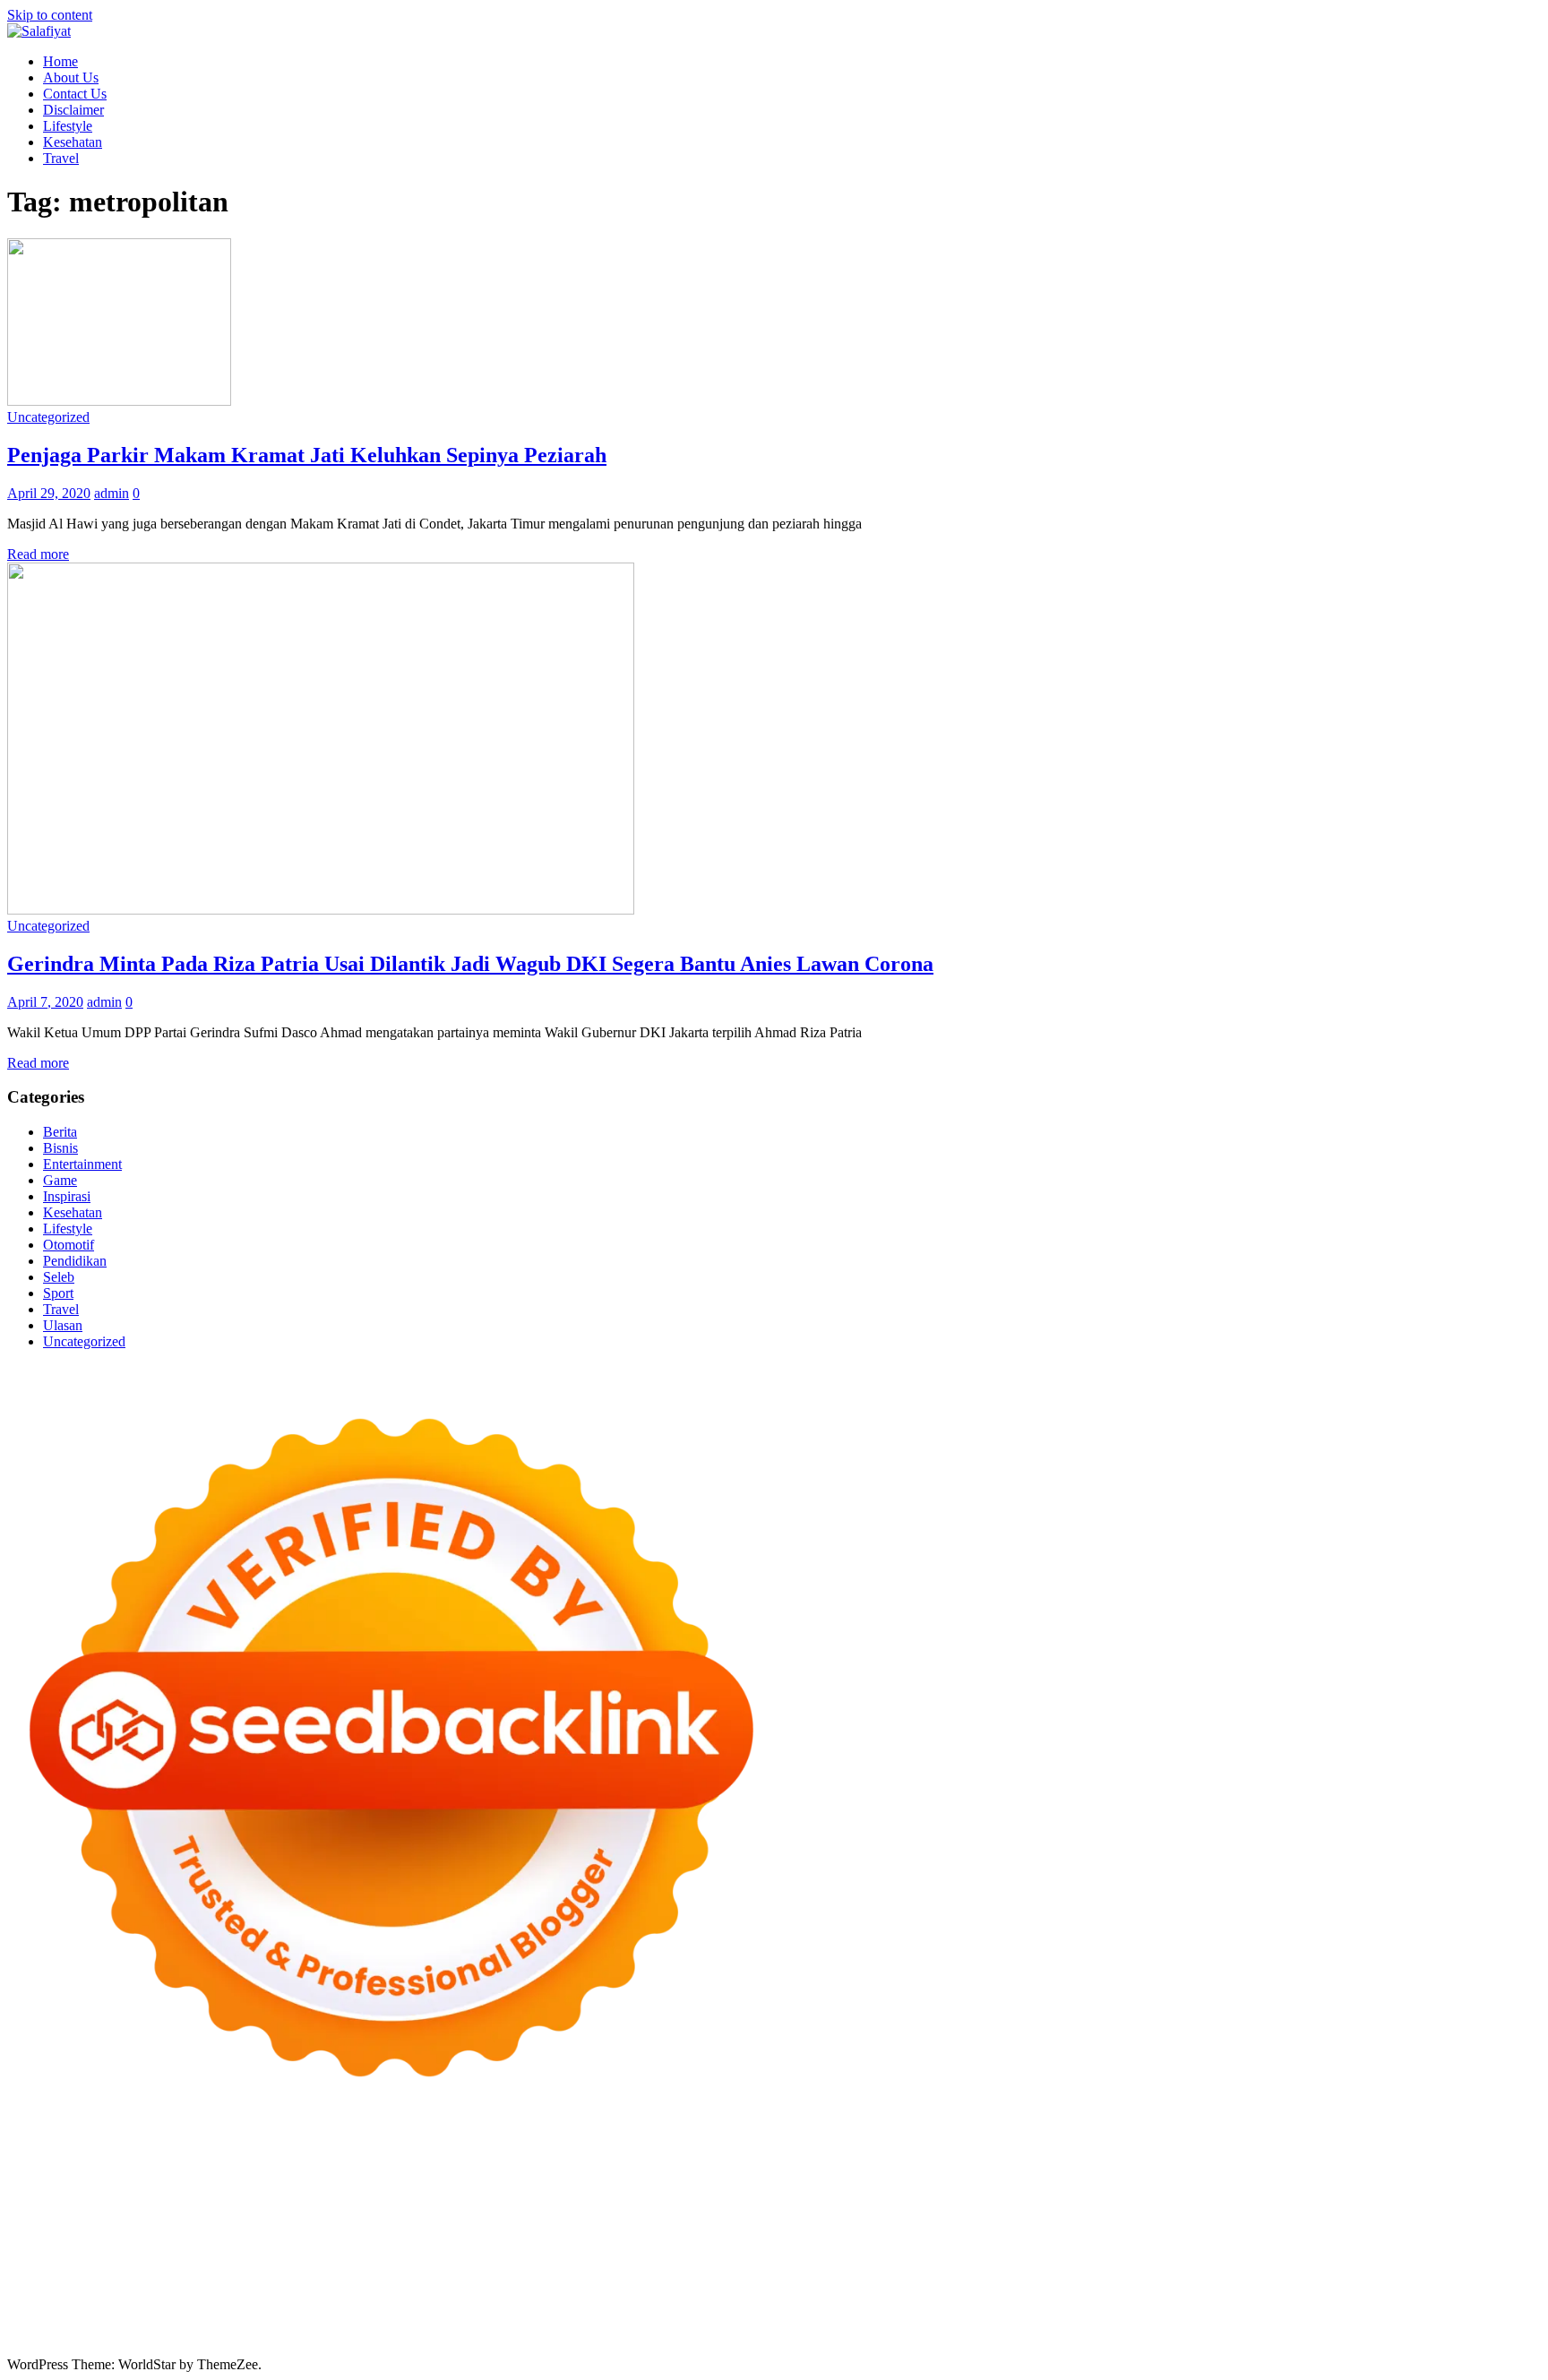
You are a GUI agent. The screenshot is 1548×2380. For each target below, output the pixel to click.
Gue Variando (1453, 2237)
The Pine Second (205, 2221)
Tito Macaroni (1492, 2253)
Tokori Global (345, 2253)
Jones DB (136, 2269)
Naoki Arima (1051, 2253)
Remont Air (977, 2253)
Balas (1263, 2302)
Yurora (104, 2189)
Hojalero (409, 2205)
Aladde (684, 2189)
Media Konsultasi (899, 2334)
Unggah (768, 2318)
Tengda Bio (459, 2221)
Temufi (586, 2221)
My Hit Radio (798, 2189)
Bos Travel (296, 2269)
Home (60, 61)
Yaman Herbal (191, 2253)
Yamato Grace (1207, 2173)
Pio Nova (1236, 2221)
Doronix (506, 2157)
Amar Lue (707, 2221)
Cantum (254, 2318)
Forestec (865, 2253)
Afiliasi (683, 2302)
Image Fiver (321, 2157)
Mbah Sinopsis (345, 2189)
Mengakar (472, 2318)
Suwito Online (876, 2269)
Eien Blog (558, 2205)
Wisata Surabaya (215, 2269)
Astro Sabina (680, 2173)
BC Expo (93, 2237)
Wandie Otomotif (218, 2285)
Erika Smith (120, 2221)
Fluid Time (1128, 2221)
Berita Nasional (948, 2285)
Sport (58, 1293)
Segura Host (387, 2221)
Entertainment (82, 1164)
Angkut (1084, 2302)
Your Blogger (1324, 2285)
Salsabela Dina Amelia (679, 2285)
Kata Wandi (1505, 2269)
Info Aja (512, 2302)
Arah (1159, 2302)
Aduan (339, 2318)
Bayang (1304, 2302)
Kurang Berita (860, 2285)
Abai (840, 2302)
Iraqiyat (1184, 2221)
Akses (521, 2318)
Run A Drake (599, 2253)
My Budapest (520, 2253)
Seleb (59, 1277)
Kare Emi (767, 2221)
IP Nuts (1173, 2237)
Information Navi (56, 2269)
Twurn (812, 2173)
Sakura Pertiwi (216, 2302)
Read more (38, 554)
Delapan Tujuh (241, 2157)
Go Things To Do (1398, 2253)
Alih (900, 2302)
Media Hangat (1058, 2334)
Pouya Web (911, 2221)
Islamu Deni (1285, 2173)
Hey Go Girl (569, 2157)
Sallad (608, 2205)
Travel (61, 158)
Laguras (1224, 2205)
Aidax (1062, 2189)
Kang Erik (540, 2269)
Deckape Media (434, 2253)
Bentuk (121, 2318)
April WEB (560, 2189)
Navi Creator (958, 2269)
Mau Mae (601, 2269)
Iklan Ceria (1068, 2173)
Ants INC (167, 2173)
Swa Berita (1427, 2173)
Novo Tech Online (328, 2205)
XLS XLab (116, 2253)
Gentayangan (1021, 2318)
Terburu (168, 2318)
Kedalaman (1302, 2318)
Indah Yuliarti (447, 2302)
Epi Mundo (866, 2173)
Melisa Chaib (45, 2189)
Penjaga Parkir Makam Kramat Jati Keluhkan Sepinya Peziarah (307, 455)
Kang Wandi (130, 2285)
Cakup (298, 2318)
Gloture (1371, 2205)
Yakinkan (1470, 2318)
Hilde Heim (40, 2173)
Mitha (283, 2189)
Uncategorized (48, 417)
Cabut (211, 2318)
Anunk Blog (86, 2157)
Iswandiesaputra (1158, 2269)
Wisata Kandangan (480, 2285)
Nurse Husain (46, 2205)
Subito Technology (835, 2157)
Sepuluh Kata (406, 2334)
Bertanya (634, 2302)
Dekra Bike (232, 2237)
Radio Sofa (1030, 2269)
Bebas (1471, 2302)
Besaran (1243, 2318)
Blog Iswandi (309, 2285)
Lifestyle (68, 126)
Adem (422, 2318)
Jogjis (407, 2189)
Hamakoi (1230, 2189)
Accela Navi (1393, 2157)
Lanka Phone (441, 2157)
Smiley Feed (1500, 2205)
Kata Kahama (941, 2173)
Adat (809, 2302)
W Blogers (1133, 2173)
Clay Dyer (808, 2253)
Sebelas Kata (1464, 2285)
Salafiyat (1008, 2173)
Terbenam (1421, 2302)
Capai (725, 2318)
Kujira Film (643, 2221)
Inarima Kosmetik (707, 2237)
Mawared (496, 2237)
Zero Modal (1252, 2157)
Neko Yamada (1008, 2157)
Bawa (1373, 2302)
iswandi (1087, 2269)
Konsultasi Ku (323, 2334)
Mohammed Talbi (1386, 2221)
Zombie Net (237, 2205)
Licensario (791, 2237)
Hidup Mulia (950, 2205)
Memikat (1363, 2318)
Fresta (508, 2189)
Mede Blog (979, 2221)
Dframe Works (1474, 2157)
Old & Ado (1378, 2237)
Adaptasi (768, 2302)
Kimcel (379, 2157)
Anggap (564, 2318)
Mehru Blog (1358, 2173)
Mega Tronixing (303, 2221)
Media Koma (1101, 2285)
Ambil (933, 2302)
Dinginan (1129, 2318)
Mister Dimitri (728, 2205)
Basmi (1225, 2302)
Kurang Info (781, 2285)
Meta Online (163, 2189)
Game (60, 1180)
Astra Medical (1027, 2237)
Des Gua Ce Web (1294, 2253)
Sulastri (110, 2205)
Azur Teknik (159, 2157)
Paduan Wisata (129, 2302)
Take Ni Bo (1322, 2157)
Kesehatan (73, 142)
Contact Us (75, 94)
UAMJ (60, 2253)
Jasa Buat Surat (1303, 2189)
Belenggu (34, 2318)
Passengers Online (250, 2173)
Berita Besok (1179, 2285)
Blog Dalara (755, 2173)
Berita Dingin (486, 2334)
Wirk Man (703, 2269)
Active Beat (268, 2253)
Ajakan (382, 2318)
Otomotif (69, 1245)
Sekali (25, 2334)
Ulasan (63, 1325)
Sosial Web (1251, 2285)
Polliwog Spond (732, 2157)
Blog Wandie (574, 2285)
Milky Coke (1309, 2237)
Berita (60, 1132)
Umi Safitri (374, 2302)
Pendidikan (75, 1261)
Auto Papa (533, 2173)
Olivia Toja (1494, 2173)
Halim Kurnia (301, 2302)
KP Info (1019, 2189)
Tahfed (651, 2269)
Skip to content (50, 15)
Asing (1125, 2302)
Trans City (477, 2269)
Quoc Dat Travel (353, 2173)
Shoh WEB (167, 2205)
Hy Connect (1118, 2189)
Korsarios (554, 2237)
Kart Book (1316, 2205)
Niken (814, 2269)
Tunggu (851, 2318)
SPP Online (1428, 2205)
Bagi (1191, 2302)
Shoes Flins (1299, 2221)
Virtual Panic (1479, 2189)
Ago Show (879, 2205)
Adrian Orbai (45, 2221)
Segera (1520, 2318)
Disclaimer (73, 110)
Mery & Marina (482, 2205)
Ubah (810, 2318)
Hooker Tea (529, 2221)
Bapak (1081, 2318)
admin (112, 493)
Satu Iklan (1395, 2285)
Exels (1266, 2205)
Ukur (892, 2318)
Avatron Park (603, 2173)
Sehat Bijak (572, 2302)
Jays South (457, 2189)
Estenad (1178, 2189)
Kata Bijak (232, 2189)
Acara (723, 2302)
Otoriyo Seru (1234, 2237)
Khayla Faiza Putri (1260, 2269)
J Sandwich (1124, 2253)
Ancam (1039, 2302)
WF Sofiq (657, 2205)
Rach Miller (1164, 2205)
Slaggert (732, 2189)
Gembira (1416, 2318)
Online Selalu (46, 2302)
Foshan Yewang (1097, 2157)
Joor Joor (1466, 2221)
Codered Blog (1054, 2221)
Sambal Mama (882, 2189)
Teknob (423, 2269)
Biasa (81, 2318)
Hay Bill (916, 2253)
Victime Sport (1109, 2237)
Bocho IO (747, 2253)
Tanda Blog (726, 2334)
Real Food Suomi (416, 2237)
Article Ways (159, 2237)
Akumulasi (985, 2302)
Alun (871, 2302)
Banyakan (1188, 2318)
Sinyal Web (1028, 2285)
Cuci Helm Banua (1416, 2269)
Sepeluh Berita (804, 2334)
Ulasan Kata (945, 2318)
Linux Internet (1200, 2253)
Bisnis (60, 1148)
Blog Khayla (387, 2285)
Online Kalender (316, 2237)
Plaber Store (1180, 2157)
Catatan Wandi (49, 2285)
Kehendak (75, 2334)
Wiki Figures (929, 2157)
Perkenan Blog (571, 2334)
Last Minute (619, 2237)
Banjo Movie (678, 2253)
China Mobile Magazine (1058, 2205)
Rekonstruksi (808, 2205)
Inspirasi (67, 1196)
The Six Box (948, 2237)
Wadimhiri (107, 2173)
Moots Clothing (1394, 2189)
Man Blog (764, 2269)
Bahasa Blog (653, 2334)
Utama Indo (960, 2189)
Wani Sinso (629, 2189)
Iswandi (1339, 2269)
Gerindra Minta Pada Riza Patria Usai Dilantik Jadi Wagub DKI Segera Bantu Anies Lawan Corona (470, 964)
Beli (1341, 2302)
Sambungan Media (225, 2334)
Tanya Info (983, 2334)
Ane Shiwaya (836, 2221)
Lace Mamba (645, 2157)
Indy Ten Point (866, 2237)
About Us (71, 77)
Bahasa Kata (1138, 2334)
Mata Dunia (364, 2269)
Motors (27, 2157)
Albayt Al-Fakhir (451, 2173)
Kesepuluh (138, 2334)
